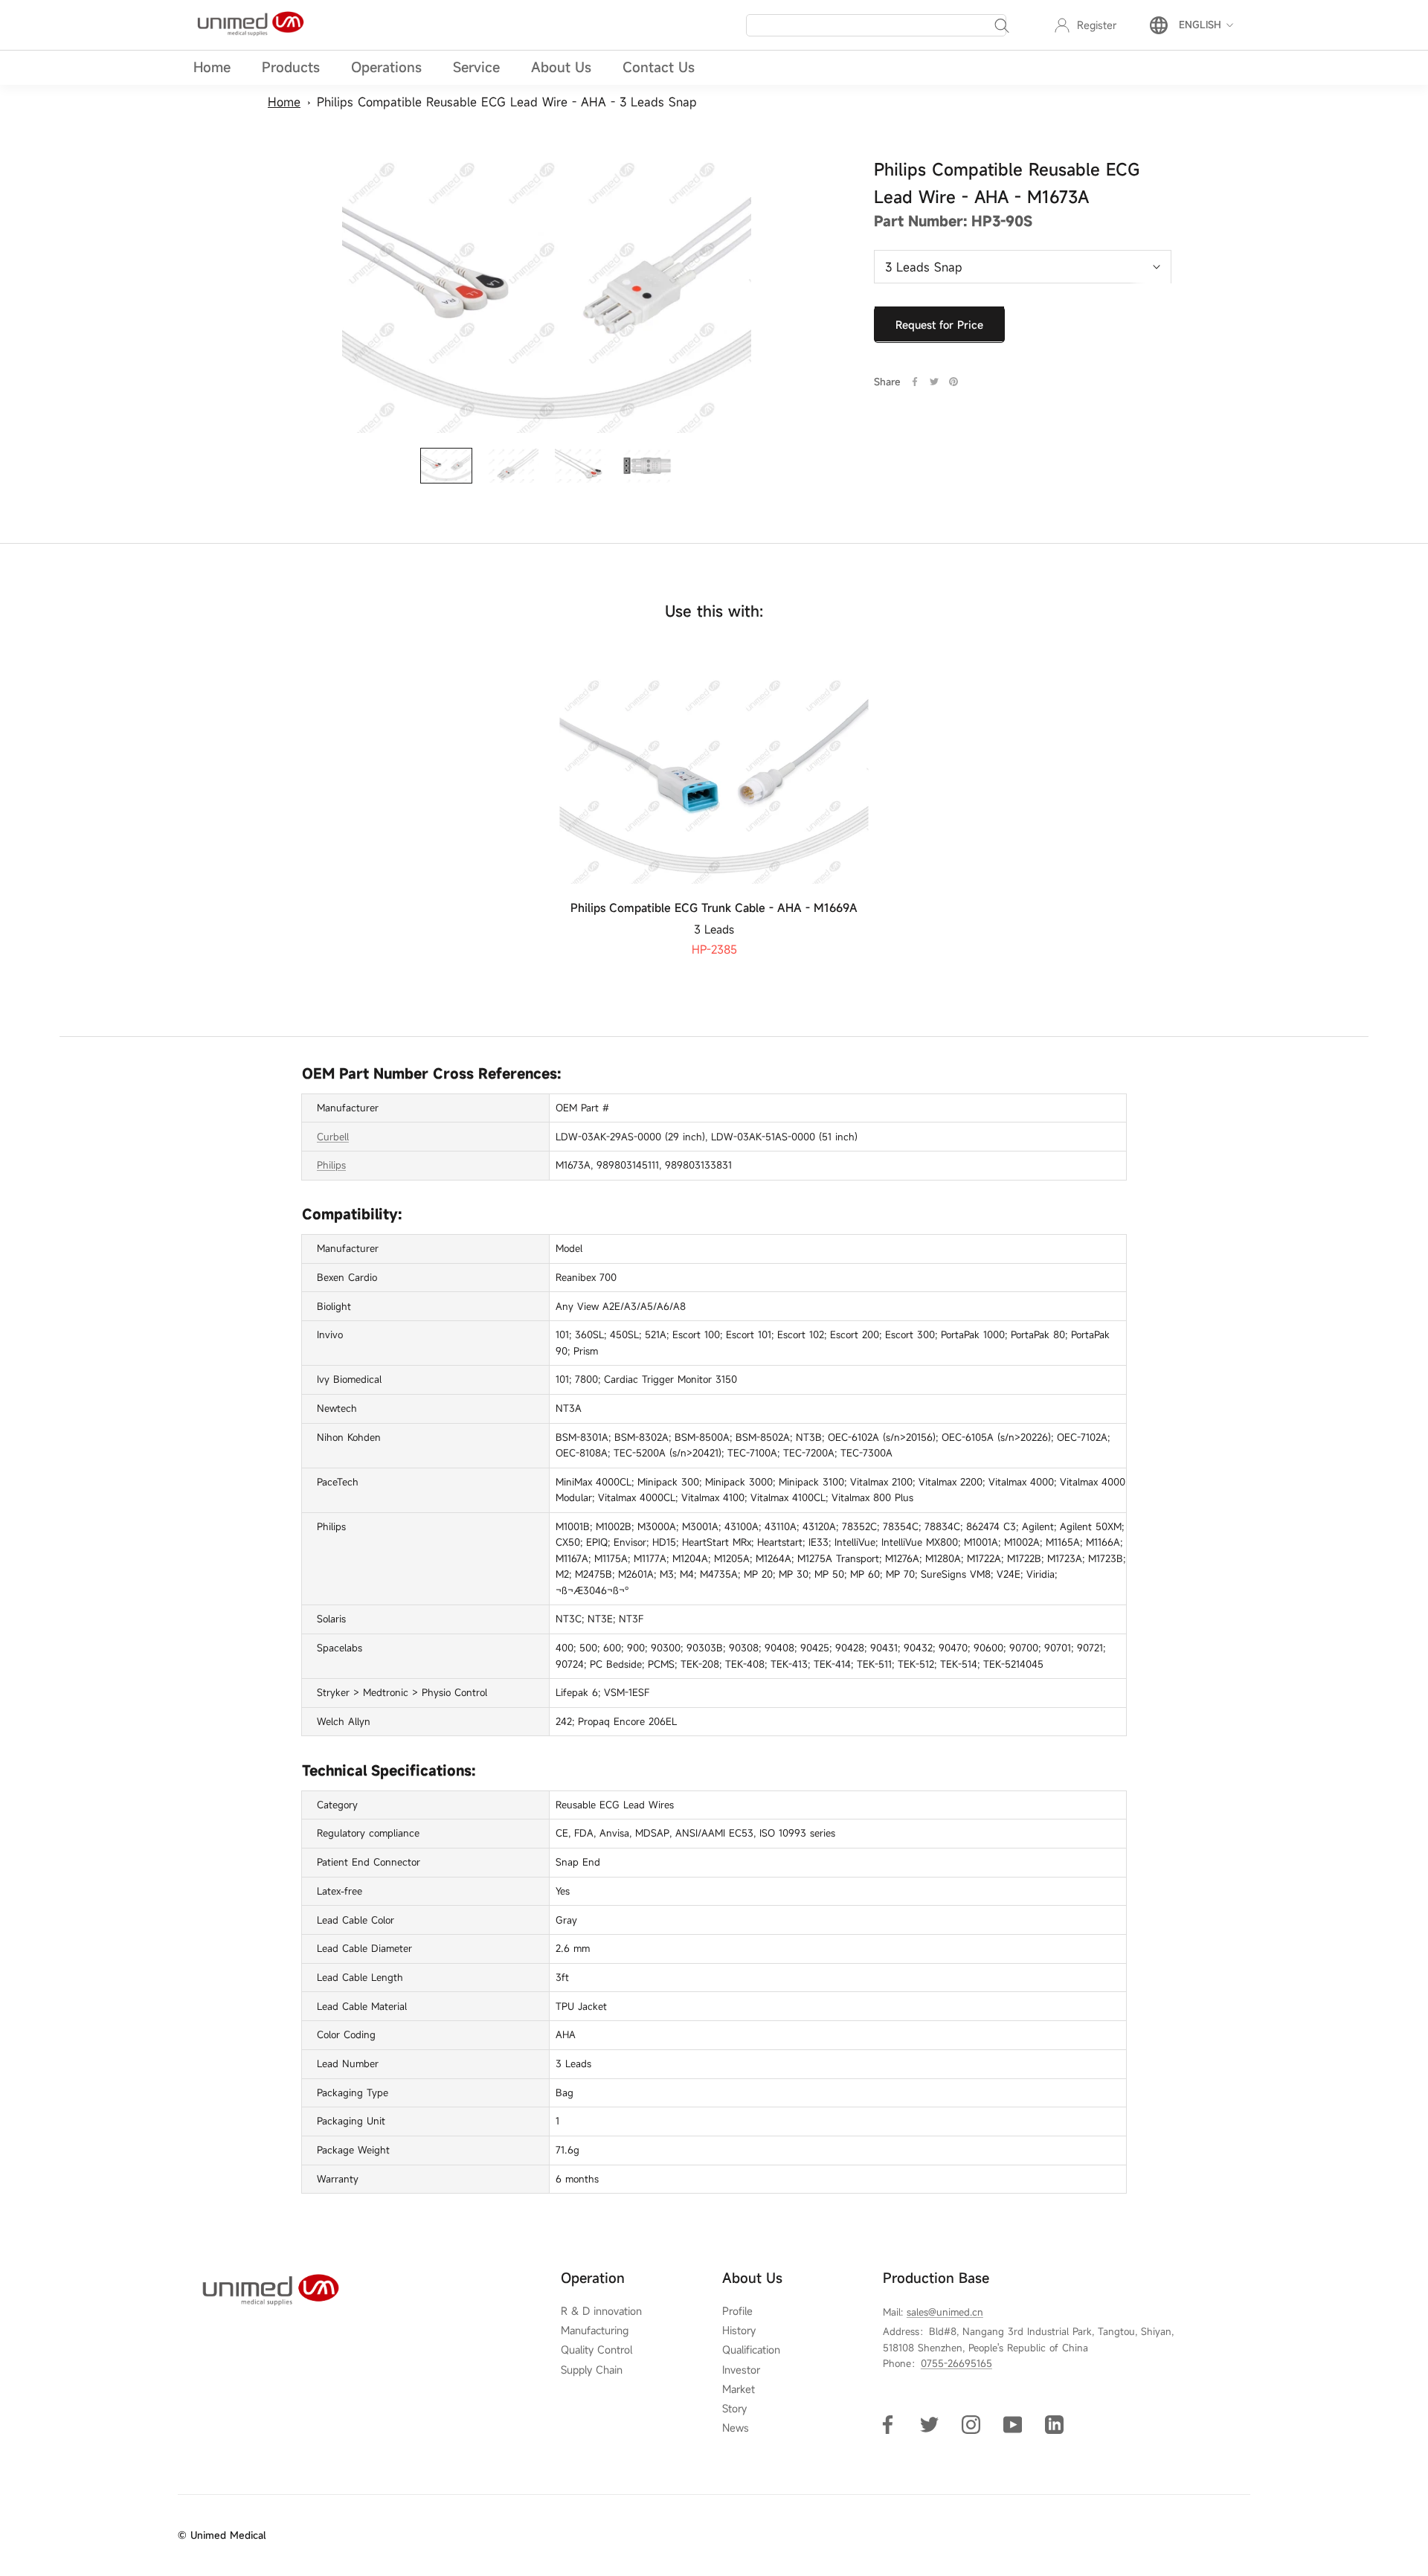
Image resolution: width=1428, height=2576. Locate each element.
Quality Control (596, 2350)
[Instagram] (971, 2424)
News (736, 2428)
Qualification (751, 2350)
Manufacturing (595, 2331)
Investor (741, 2370)
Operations (386, 67)
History (739, 2331)
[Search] (1002, 25)
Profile (737, 2311)
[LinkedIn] (1054, 2424)
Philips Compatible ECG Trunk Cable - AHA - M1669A (714, 908)
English (1200, 25)
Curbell (333, 1137)
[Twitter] (934, 382)
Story (734, 2409)
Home (212, 67)
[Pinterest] (953, 382)
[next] (1382, 800)
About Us (561, 67)
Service (476, 67)
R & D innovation (601, 2311)
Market (739, 2389)
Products (291, 67)
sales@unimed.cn (945, 2312)
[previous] (46, 800)
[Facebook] (915, 382)
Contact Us (659, 67)
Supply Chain (592, 2370)
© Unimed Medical (222, 2535)
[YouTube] (1013, 2424)
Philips (331, 1165)
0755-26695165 (956, 2363)
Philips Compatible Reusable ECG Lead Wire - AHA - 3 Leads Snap (507, 102)
